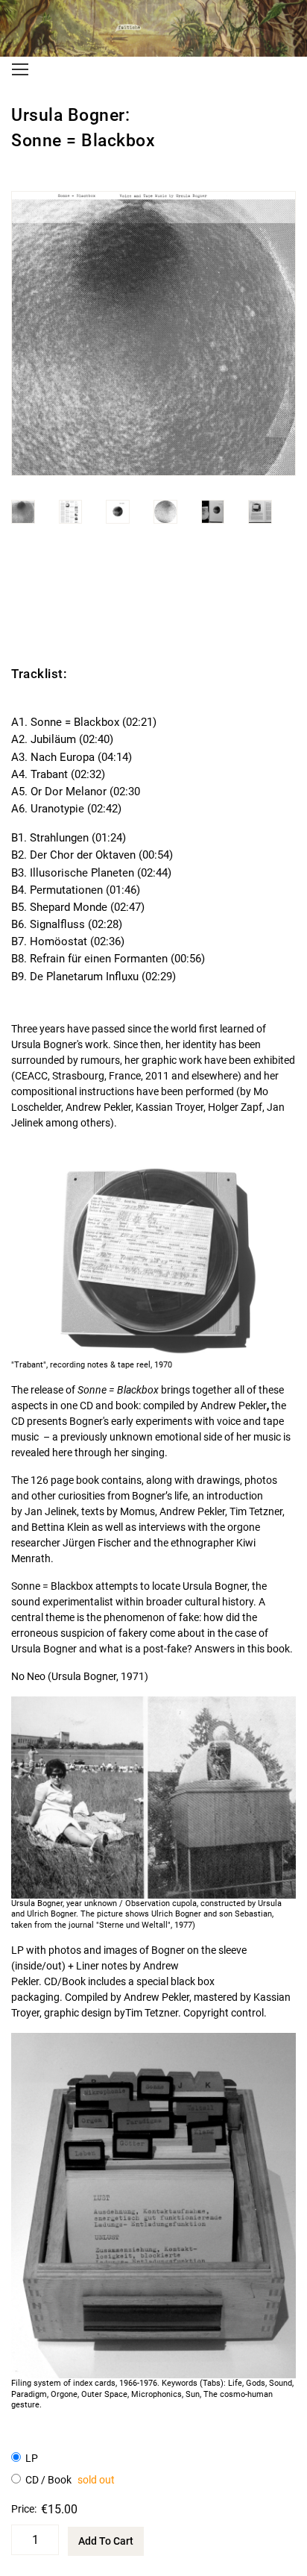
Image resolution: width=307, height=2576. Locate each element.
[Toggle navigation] (20, 69)
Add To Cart (106, 2541)
